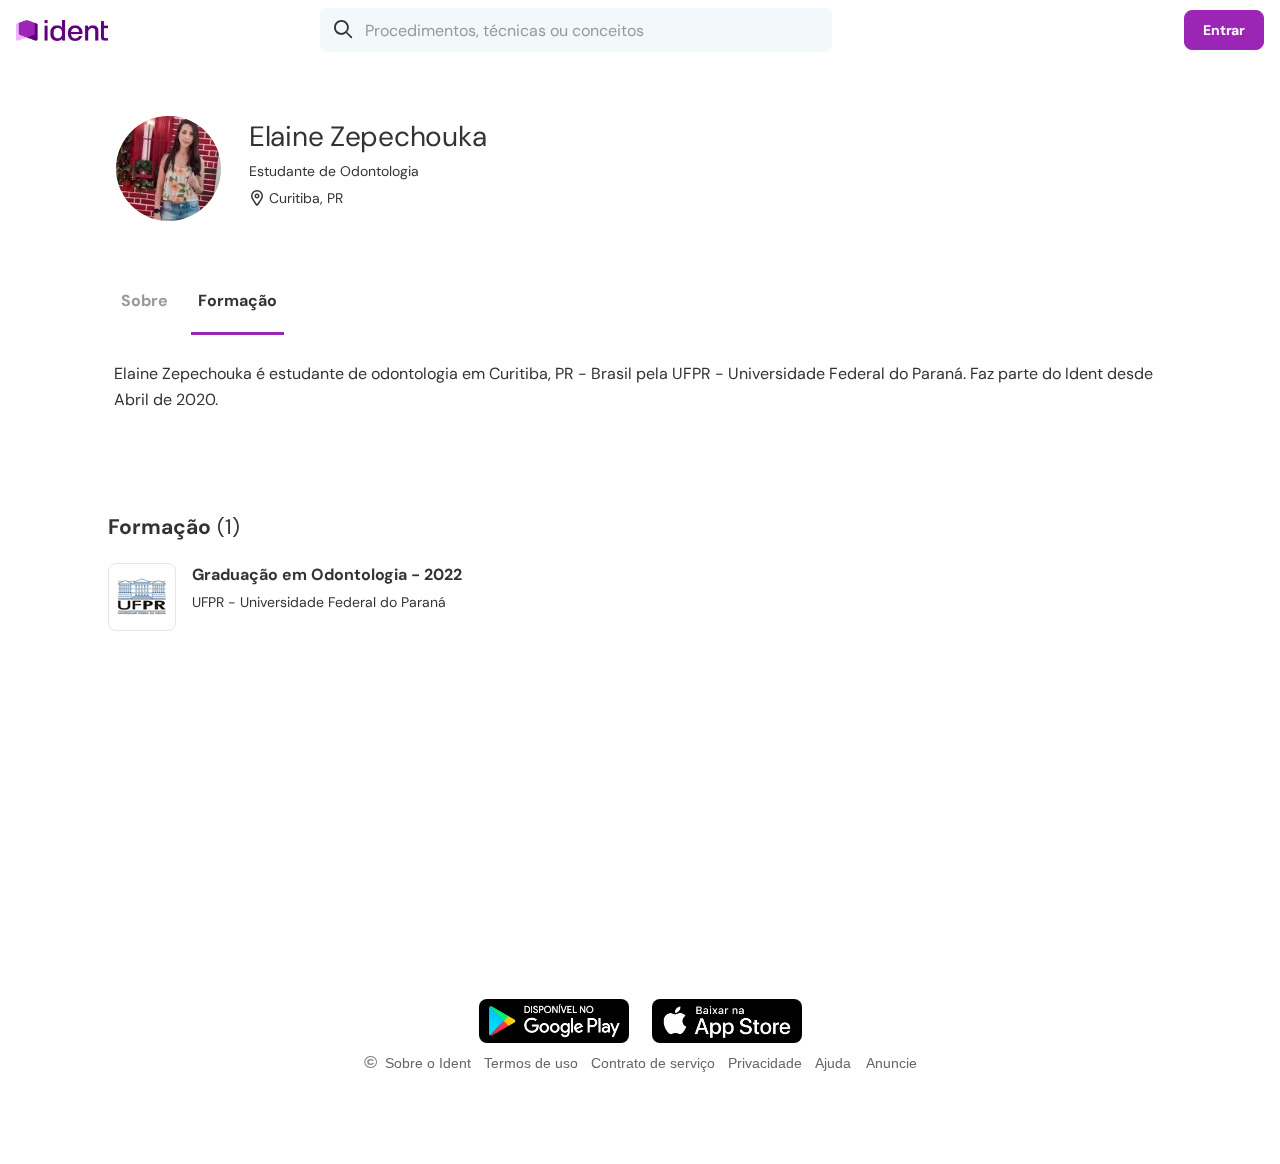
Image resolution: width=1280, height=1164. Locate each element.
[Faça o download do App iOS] (727, 1021)
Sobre (144, 300)
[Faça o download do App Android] (554, 1021)
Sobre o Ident (428, 1063)
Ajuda (833, 1063)
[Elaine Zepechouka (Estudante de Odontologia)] (168, 168)
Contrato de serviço (653, 1063)
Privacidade (765, 1063)
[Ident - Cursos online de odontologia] (68, 30)
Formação (237, 300)
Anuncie (891, 1063)
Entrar (1224, 30)
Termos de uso (531, 1063)
